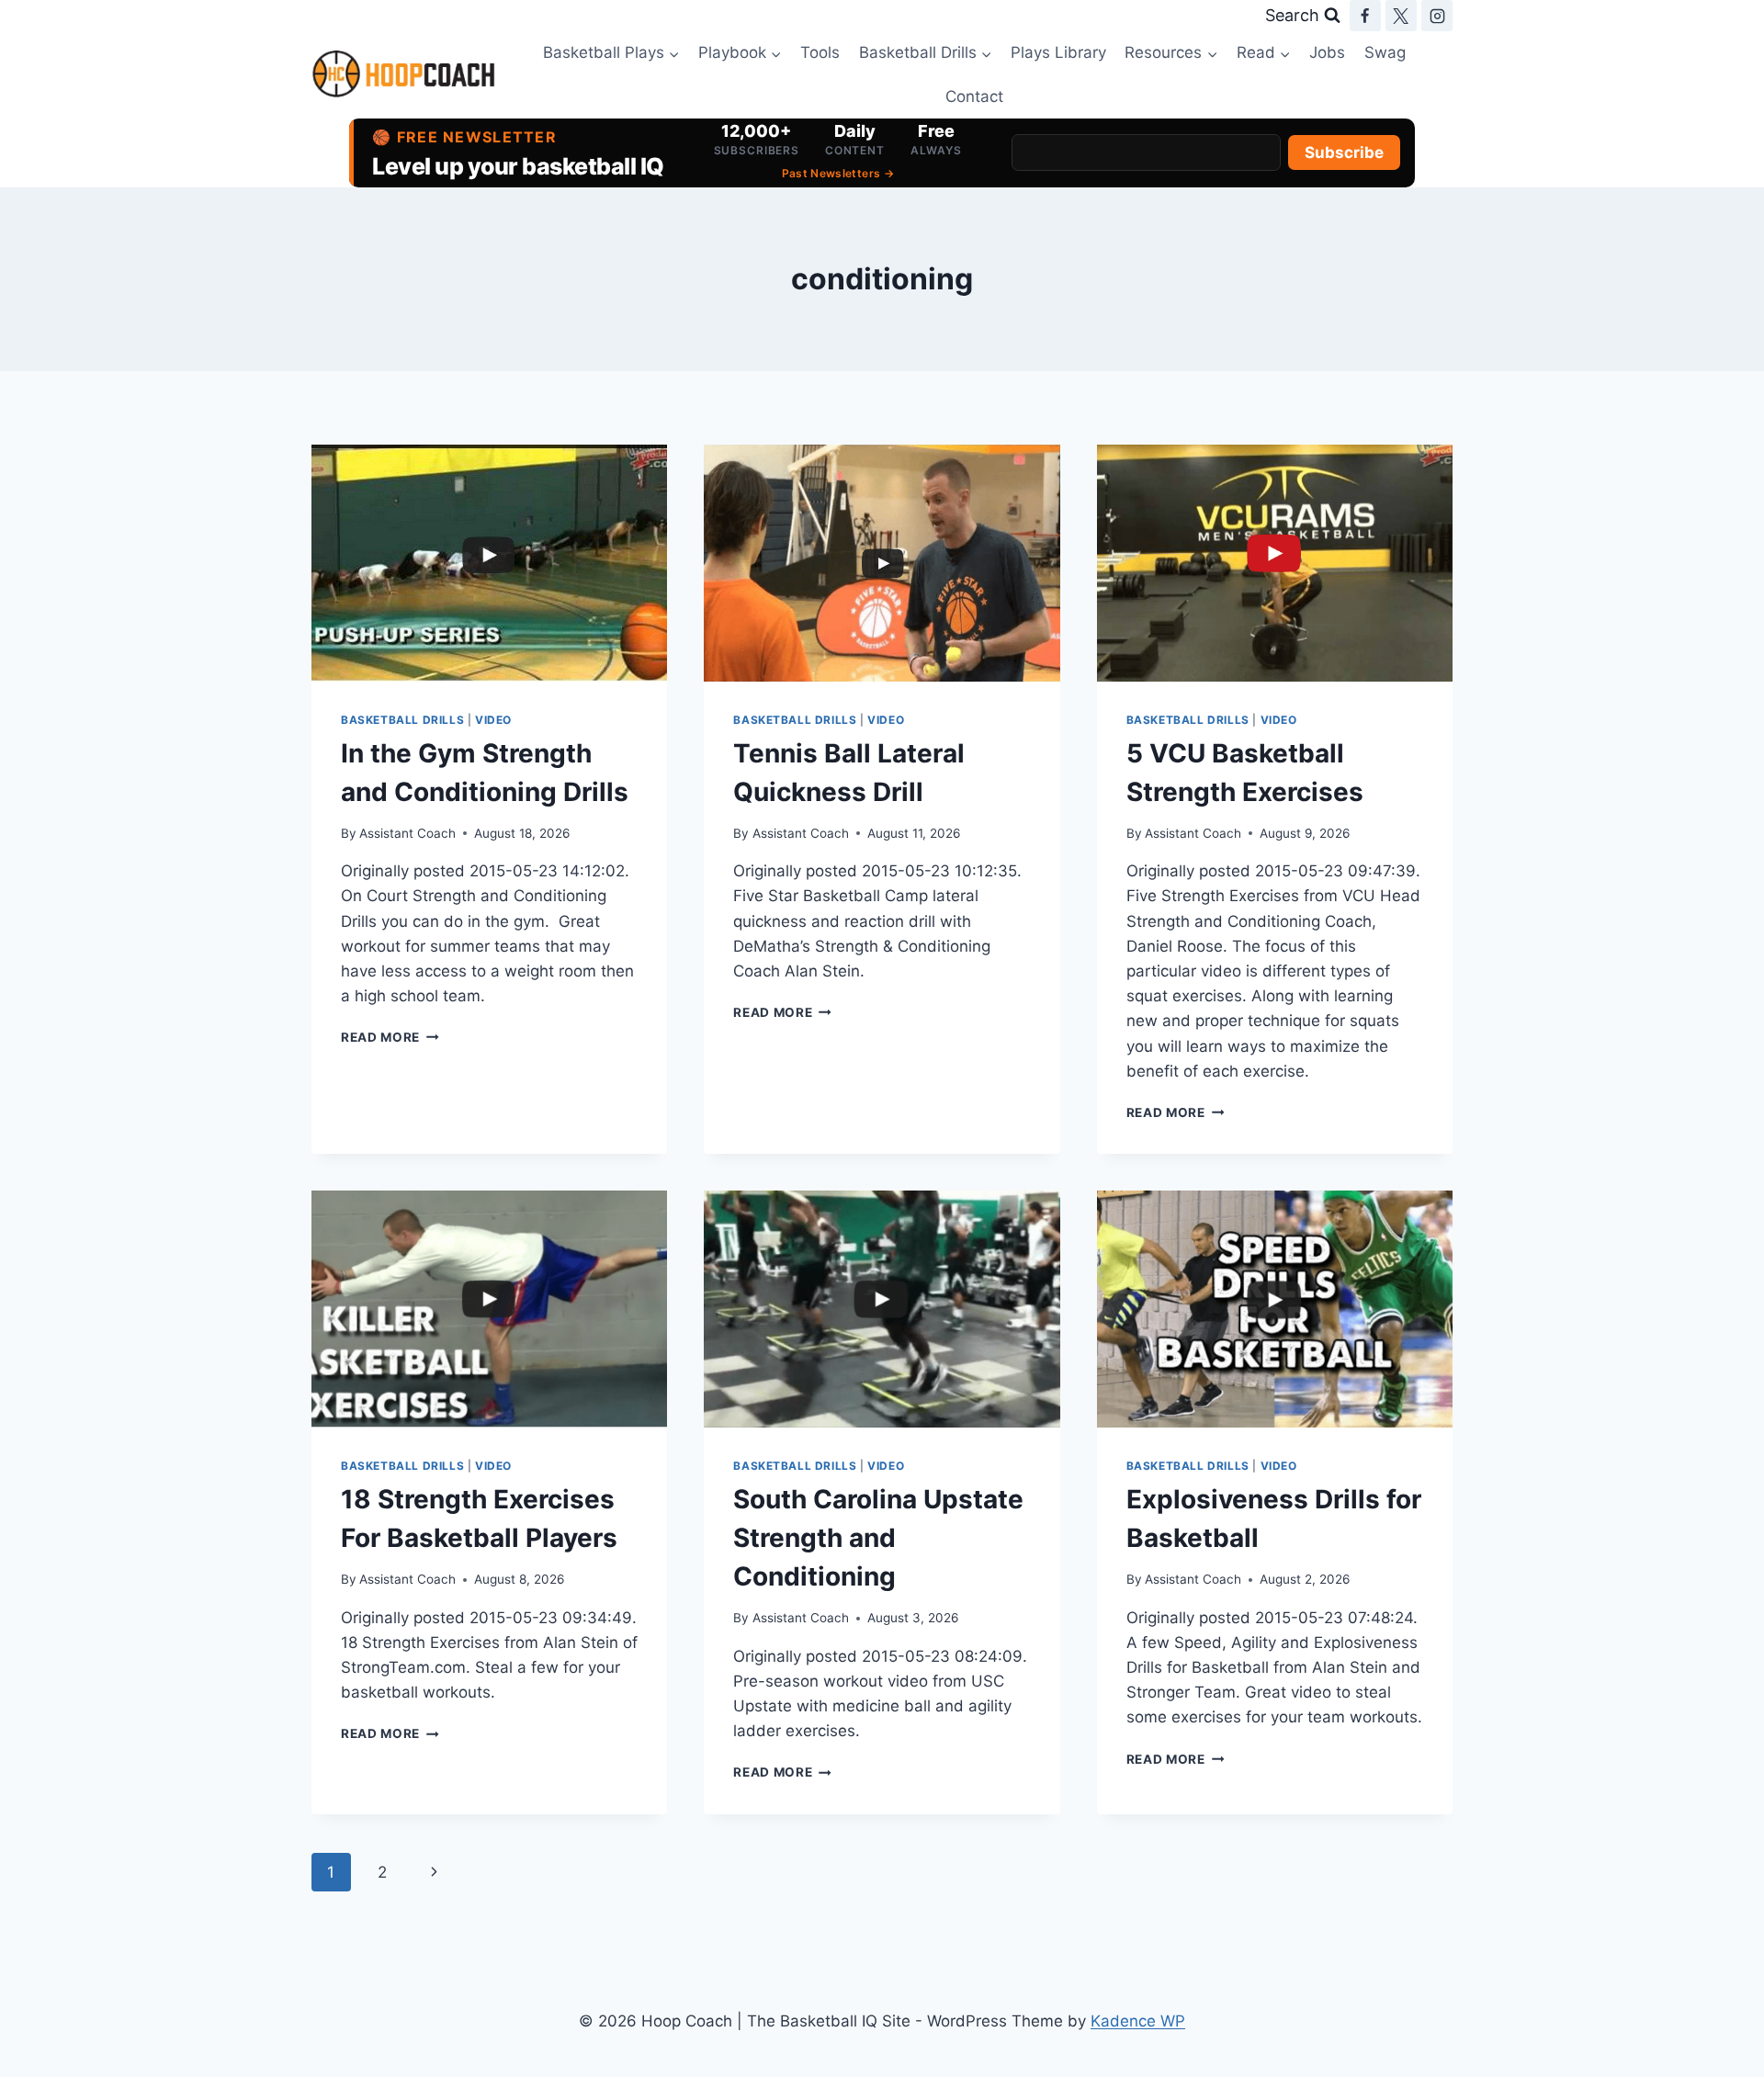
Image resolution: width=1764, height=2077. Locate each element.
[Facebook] (1365, 16)
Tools (820, 52)
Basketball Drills (402, 720)
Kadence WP (1138, 2021)
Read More (390, 1037)
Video (493, 720)
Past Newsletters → (838, 173)
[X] (1401, 16)
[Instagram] (1437, 16)
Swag (1385, 52)
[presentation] (489, 563)
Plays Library (1058, 52)
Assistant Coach (407, 833)
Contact (974, 96)
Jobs (1327, 52)
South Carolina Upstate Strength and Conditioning (878, 1538)
